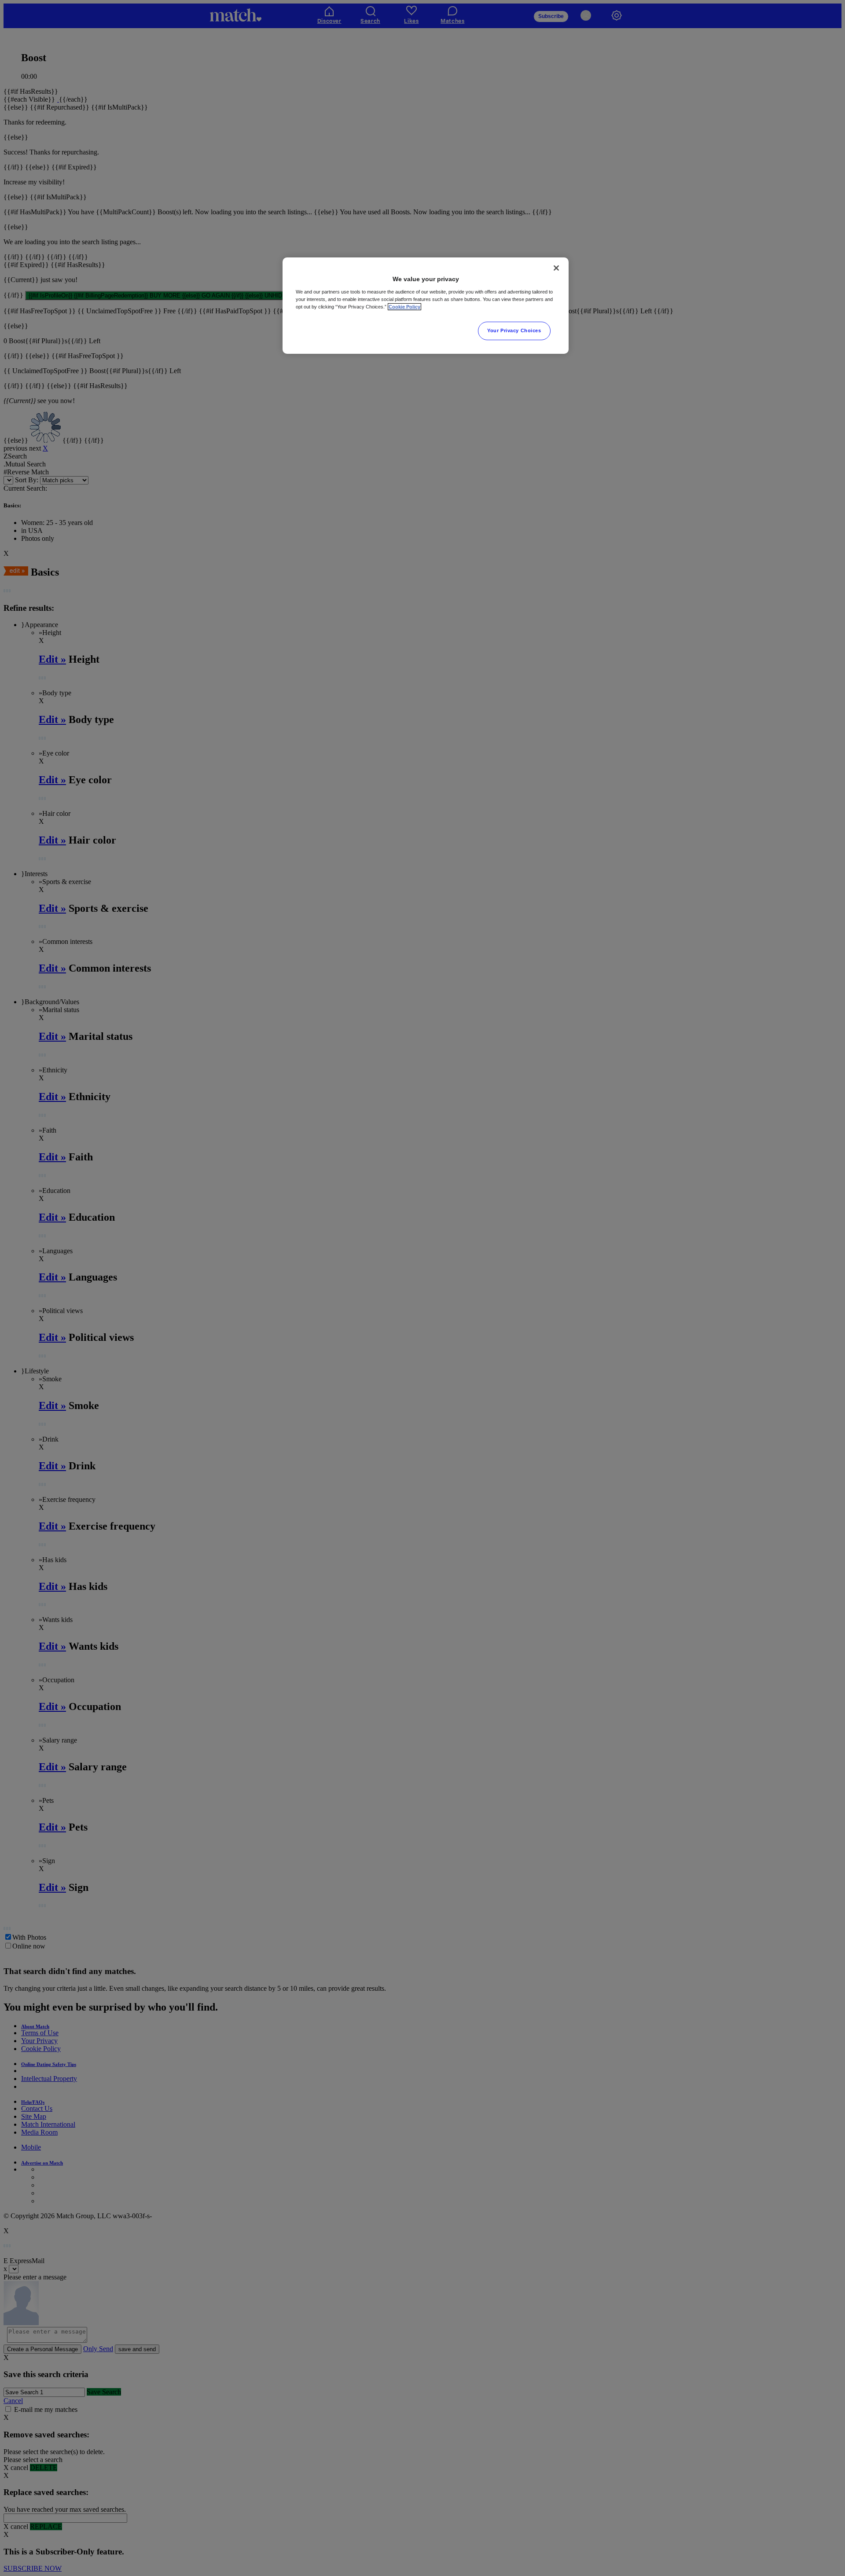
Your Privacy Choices (514, 330)
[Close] (556, 268)
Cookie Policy (404, 307)
